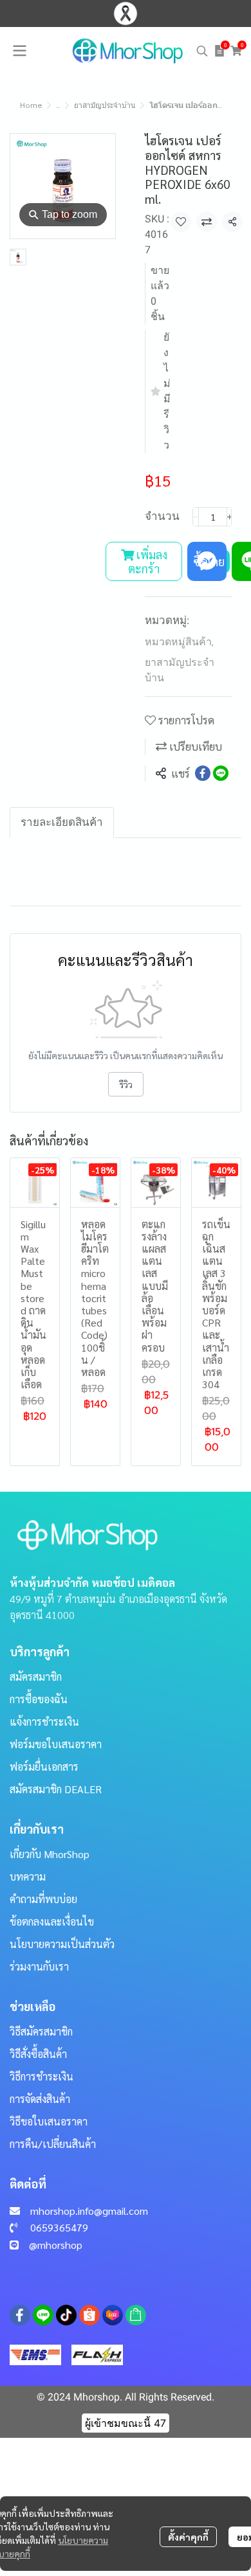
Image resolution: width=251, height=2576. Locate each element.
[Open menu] (19, 51)
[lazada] (113, 2315)
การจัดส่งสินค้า (40, 2099)
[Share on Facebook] (203, 773)
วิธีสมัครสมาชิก (41, 2031)
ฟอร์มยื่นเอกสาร (44, 1767)
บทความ (28, 1876)
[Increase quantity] (230, 517)
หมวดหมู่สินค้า (179, 642)
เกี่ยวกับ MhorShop (50, 1854)
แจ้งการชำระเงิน (44, 1722)
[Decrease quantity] (196, 517)
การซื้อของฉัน (39, 1699)
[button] (202, 51)
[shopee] (89, 2315)
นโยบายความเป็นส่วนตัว (62, 1944)
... (58, 105)
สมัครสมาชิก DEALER (56, 1789)
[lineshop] (136, 2315)
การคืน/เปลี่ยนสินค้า (53, 2144)
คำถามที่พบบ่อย (43, 1899)
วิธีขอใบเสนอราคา (49, 2121)
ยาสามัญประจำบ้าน (105, 105)
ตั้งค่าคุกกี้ (188, 2537)
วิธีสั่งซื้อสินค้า (38, 2054)
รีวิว (126, 1084)
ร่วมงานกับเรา (39, 1966)
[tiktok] (66, 2315)
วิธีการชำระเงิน (42, 2076)
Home (31, 105)
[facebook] (20, 2315)
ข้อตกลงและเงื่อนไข (52, 1921)
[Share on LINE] (221, 773)
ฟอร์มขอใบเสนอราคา (56, 1744)
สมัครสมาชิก (36, 1677)
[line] (43, 2315)
